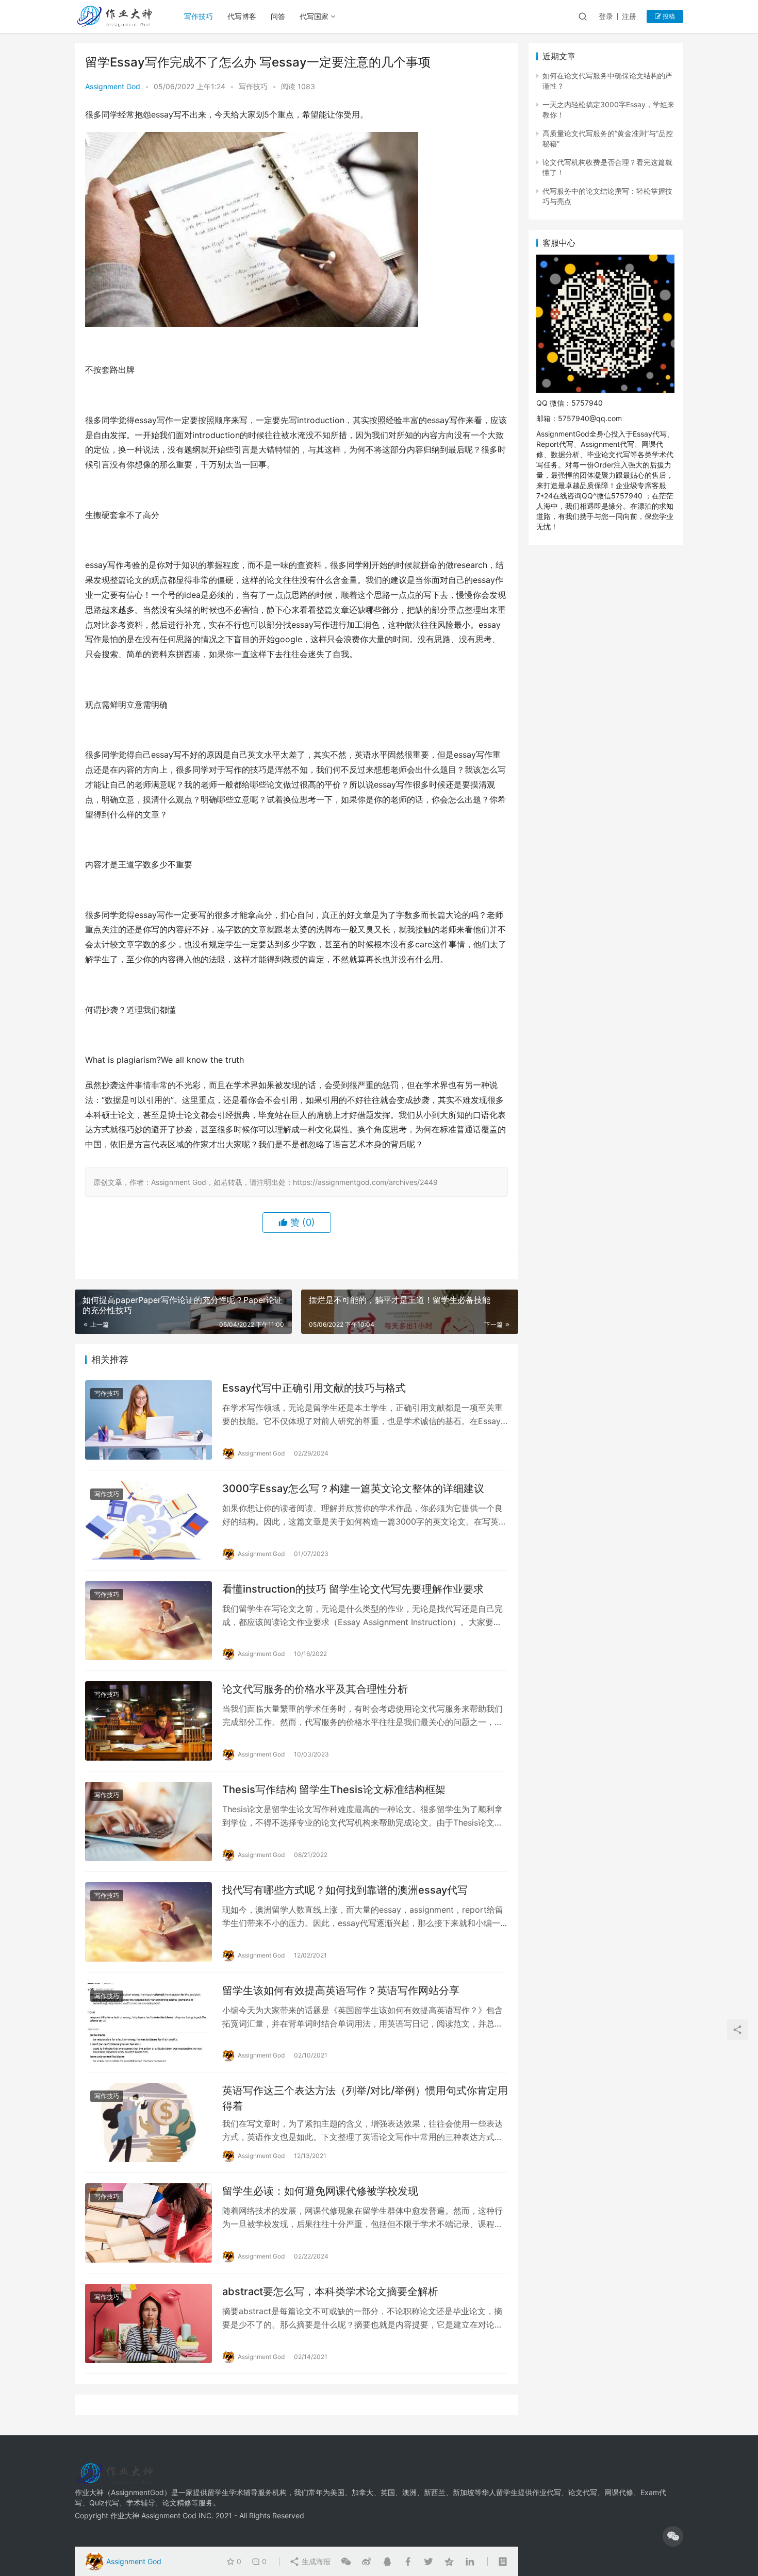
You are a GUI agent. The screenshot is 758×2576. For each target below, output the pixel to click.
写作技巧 (199, 16)
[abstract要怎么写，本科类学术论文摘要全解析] (149, 2323)
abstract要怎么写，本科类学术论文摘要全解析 (330, 2291)
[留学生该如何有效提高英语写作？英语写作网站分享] (149, 2022)
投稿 (668, 16)
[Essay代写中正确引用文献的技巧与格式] (149, 1420)
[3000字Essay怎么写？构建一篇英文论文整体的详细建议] (149, 1520)
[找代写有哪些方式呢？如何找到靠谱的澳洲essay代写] (149, 1922)
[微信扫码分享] (346, 2562)
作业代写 (547, 2492)
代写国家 (314, 16)
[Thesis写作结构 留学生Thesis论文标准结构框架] (149, 1821)
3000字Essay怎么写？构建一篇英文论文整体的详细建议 (353, 1488)
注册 (629, 16)
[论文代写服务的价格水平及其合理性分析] (149, 1721)
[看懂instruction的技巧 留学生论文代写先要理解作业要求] (149, 1621)
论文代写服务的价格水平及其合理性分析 (315, 1689)
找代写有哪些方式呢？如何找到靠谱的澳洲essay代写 (345, 1890)
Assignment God (113, 86)
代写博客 (242, 16)
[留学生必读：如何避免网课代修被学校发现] (149, 2223)
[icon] (673, 2536)
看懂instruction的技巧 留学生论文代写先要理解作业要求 (353, 1589)
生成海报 (315, 2561)
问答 (278, 16)
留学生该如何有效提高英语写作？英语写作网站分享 (341, 1990)
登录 (606, 16)
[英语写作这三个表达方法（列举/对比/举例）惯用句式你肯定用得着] (149, 2122)
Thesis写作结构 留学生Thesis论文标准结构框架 (334, 1789)
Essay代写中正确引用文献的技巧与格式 (314, 1388)
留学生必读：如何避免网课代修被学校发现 (320, 2191)
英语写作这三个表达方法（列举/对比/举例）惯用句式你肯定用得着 (365, 2098)
